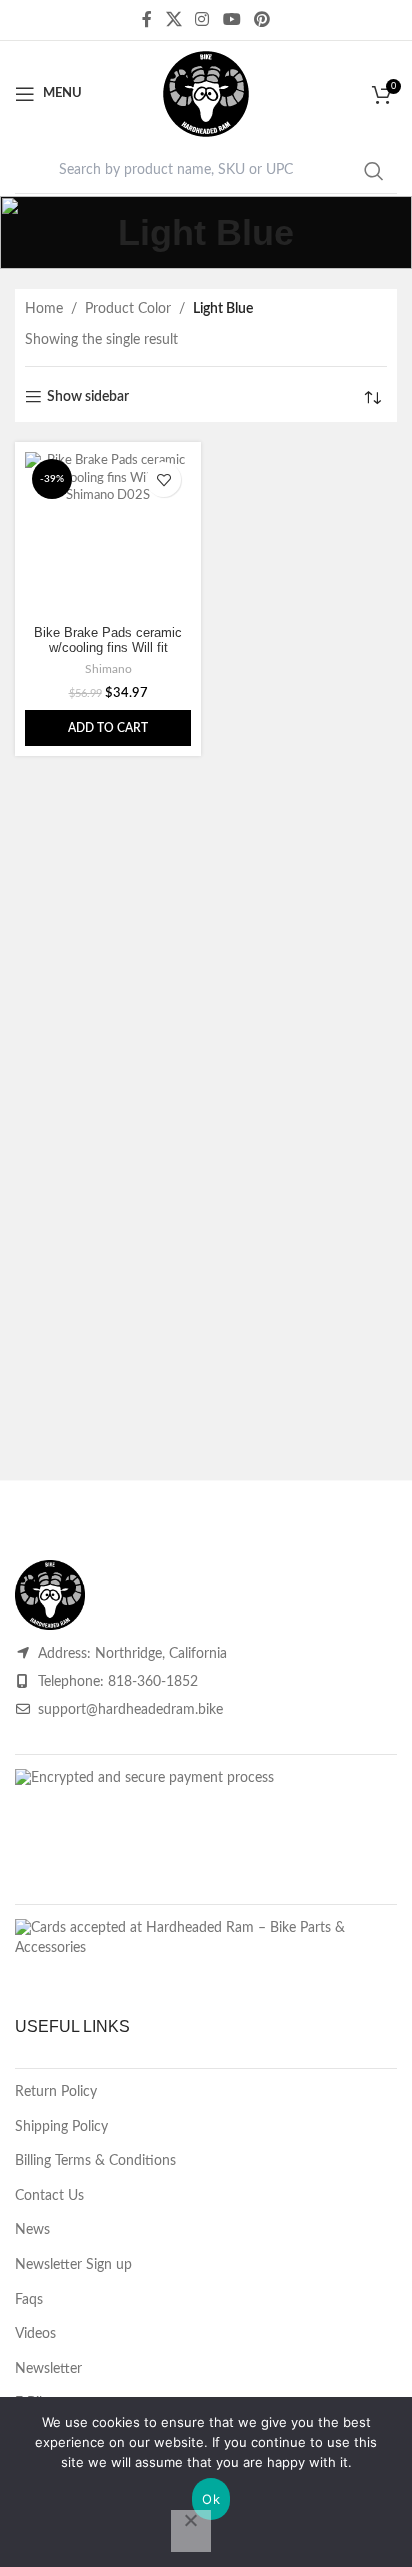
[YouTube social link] (231, 19)
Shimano (108, 669)
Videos (35, 2334)
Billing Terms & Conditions (95, 2161)
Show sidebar (88, 397)
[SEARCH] (374, 171)
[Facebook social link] (147, 19)
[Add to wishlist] (163, 479)
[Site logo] (206, 94)
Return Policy (56, 2092)
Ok (211, 2499)
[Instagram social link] (202, 19)
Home (44, 309)
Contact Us (49, 2196)
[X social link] (173, 19)
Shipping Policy (61, 2127)
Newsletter (48, 2369)
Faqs (29, 2300)
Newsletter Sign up (73, 2265)
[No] (191, 2531)
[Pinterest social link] (261, 19)
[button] (108, 728)
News (32, 2230)
